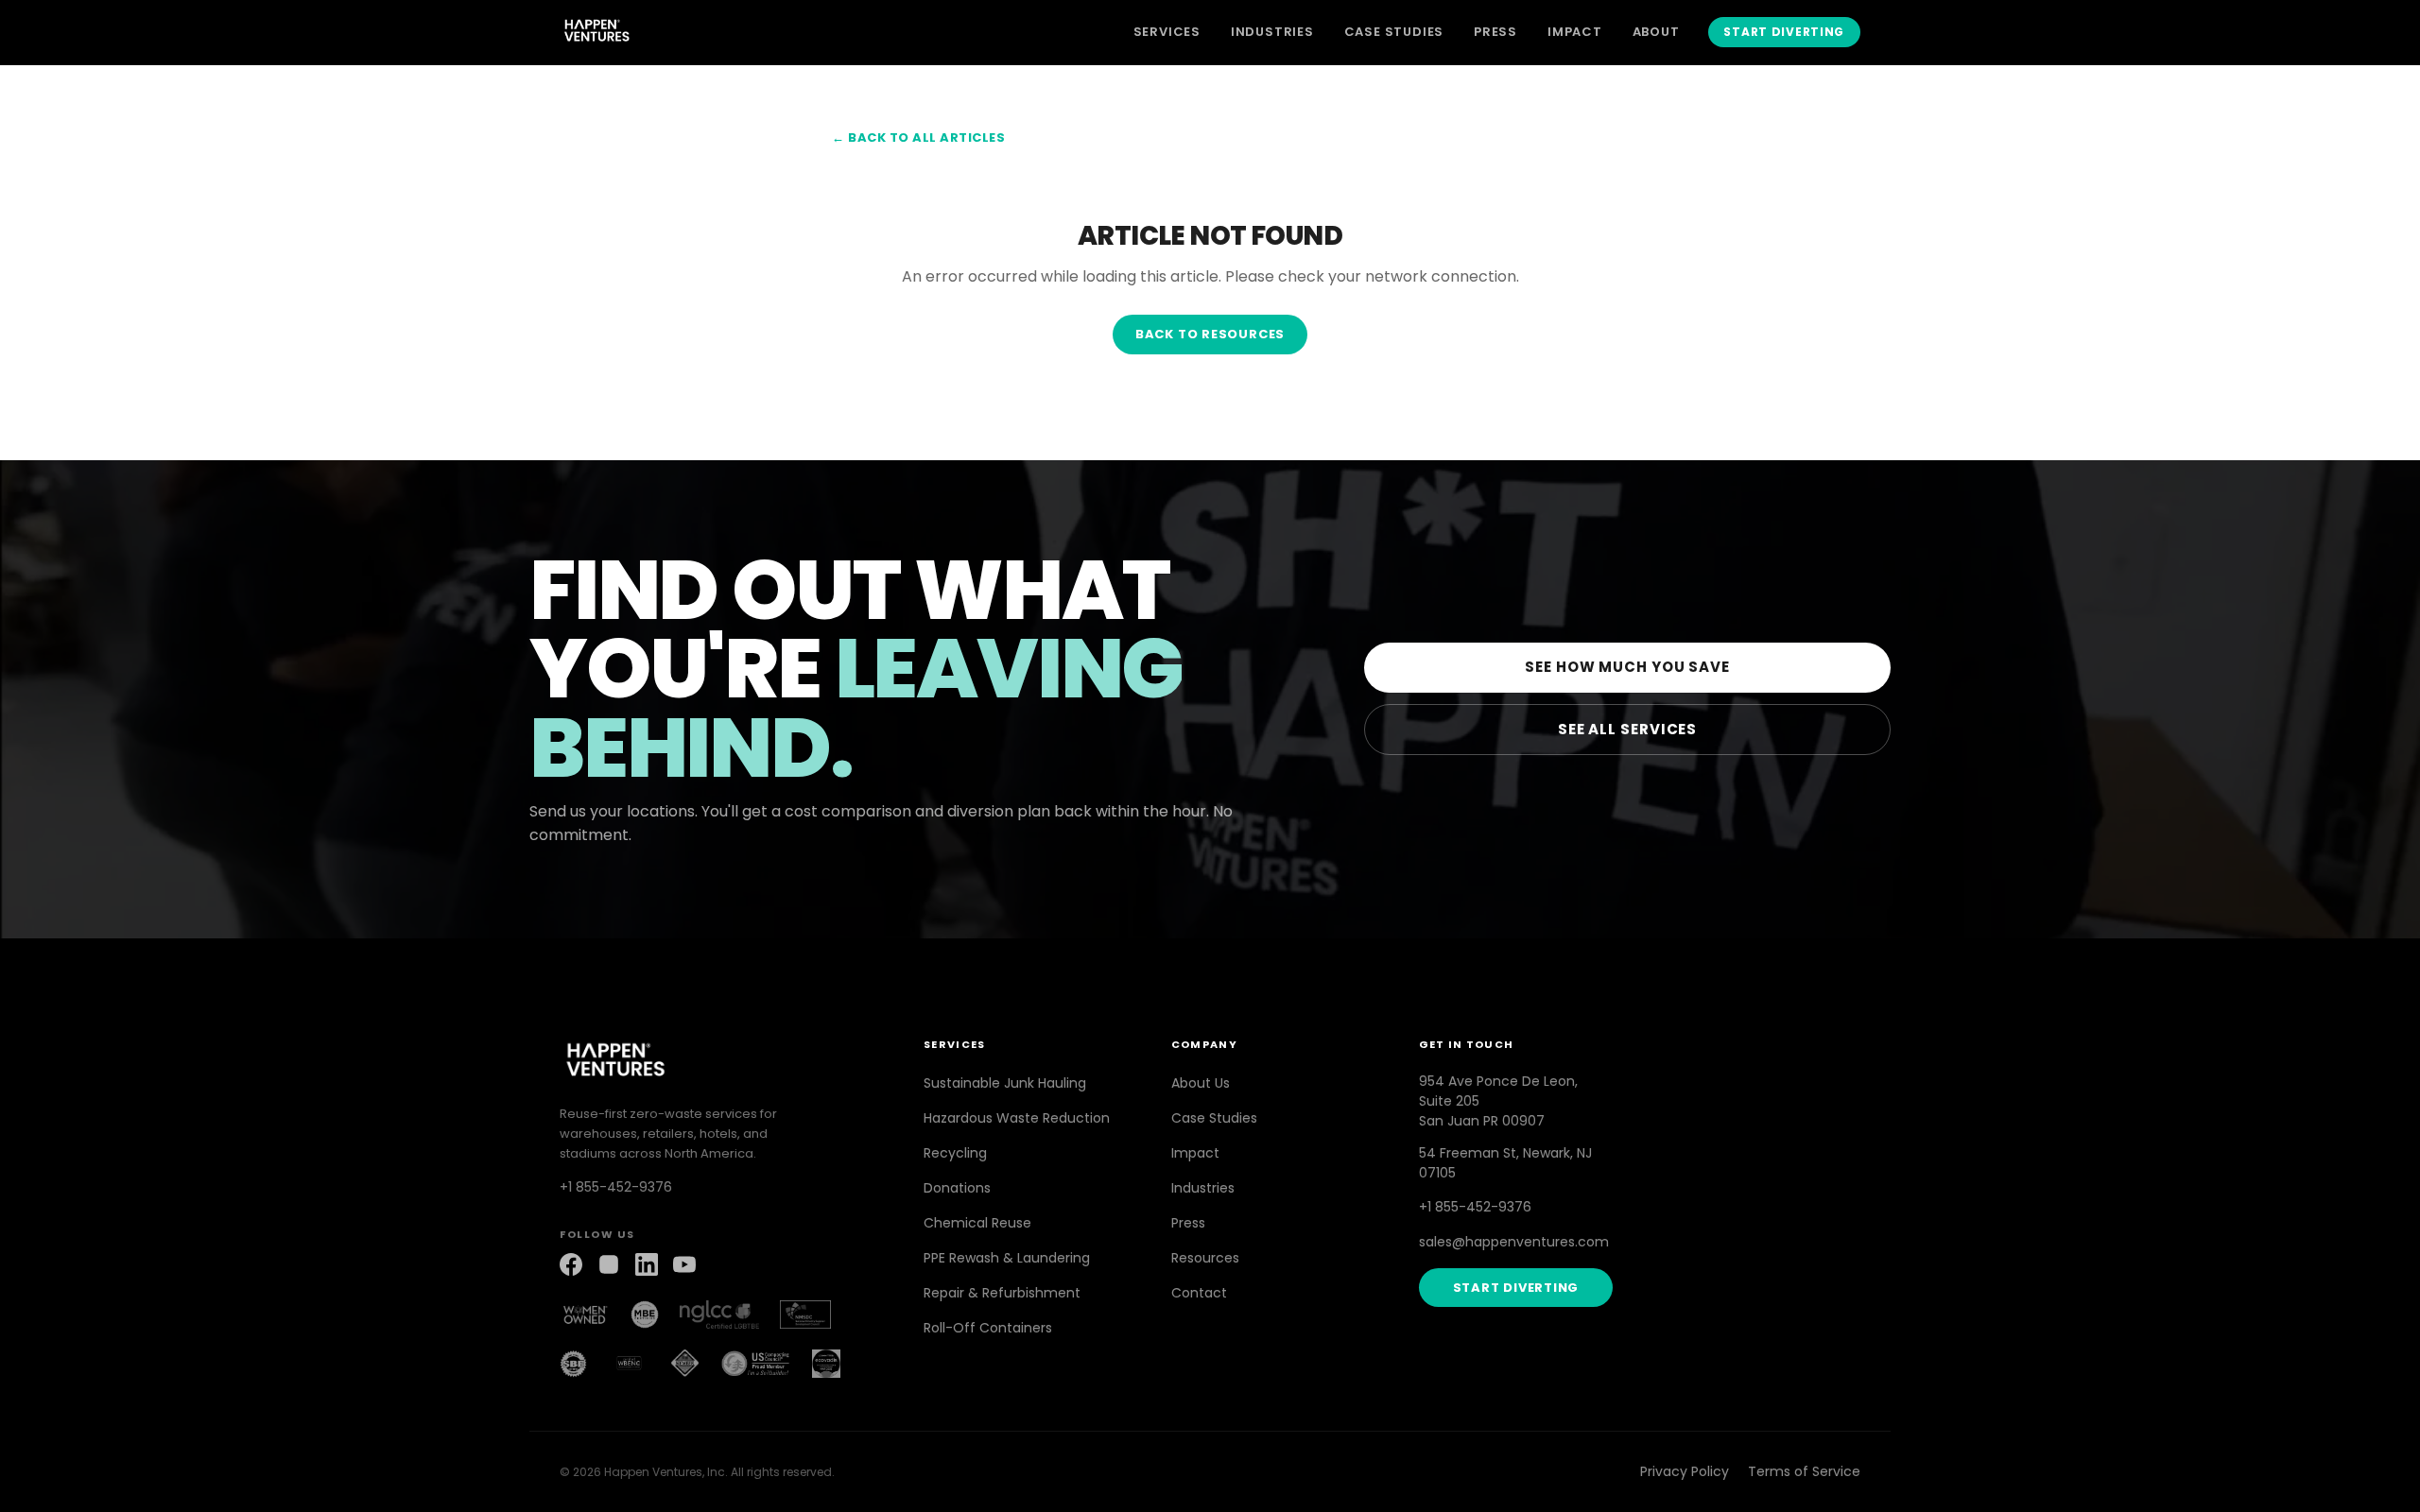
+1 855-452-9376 (616, 1187)
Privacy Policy (1685, 1471)
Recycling (955, 1153)
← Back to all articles (918, 137)
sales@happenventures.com (1514, 1242)
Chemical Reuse (977, 1223)
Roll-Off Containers (988, 1328)
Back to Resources (1210, 334)
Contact (1199, 1293)
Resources (1205, 1258)
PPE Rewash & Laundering (1007, 1258)
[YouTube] (684, 1264)
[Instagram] (609, 1264)
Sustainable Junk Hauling (1005, 1083)
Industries (1272, 32)
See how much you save (1627, 667)
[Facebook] (571, 1264)
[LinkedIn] (647, 1264)
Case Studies (1394, 32)
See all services (1627, 729)
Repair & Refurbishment (1002, 1293)
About (1656, 32)
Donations (957, 1188)
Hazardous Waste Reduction (1017, 1118)
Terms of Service (1804, 1471)
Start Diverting (1784, 32)
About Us (1201, 1083)
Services (1167, 32)
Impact (1575, 32)
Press (1495, 32)
